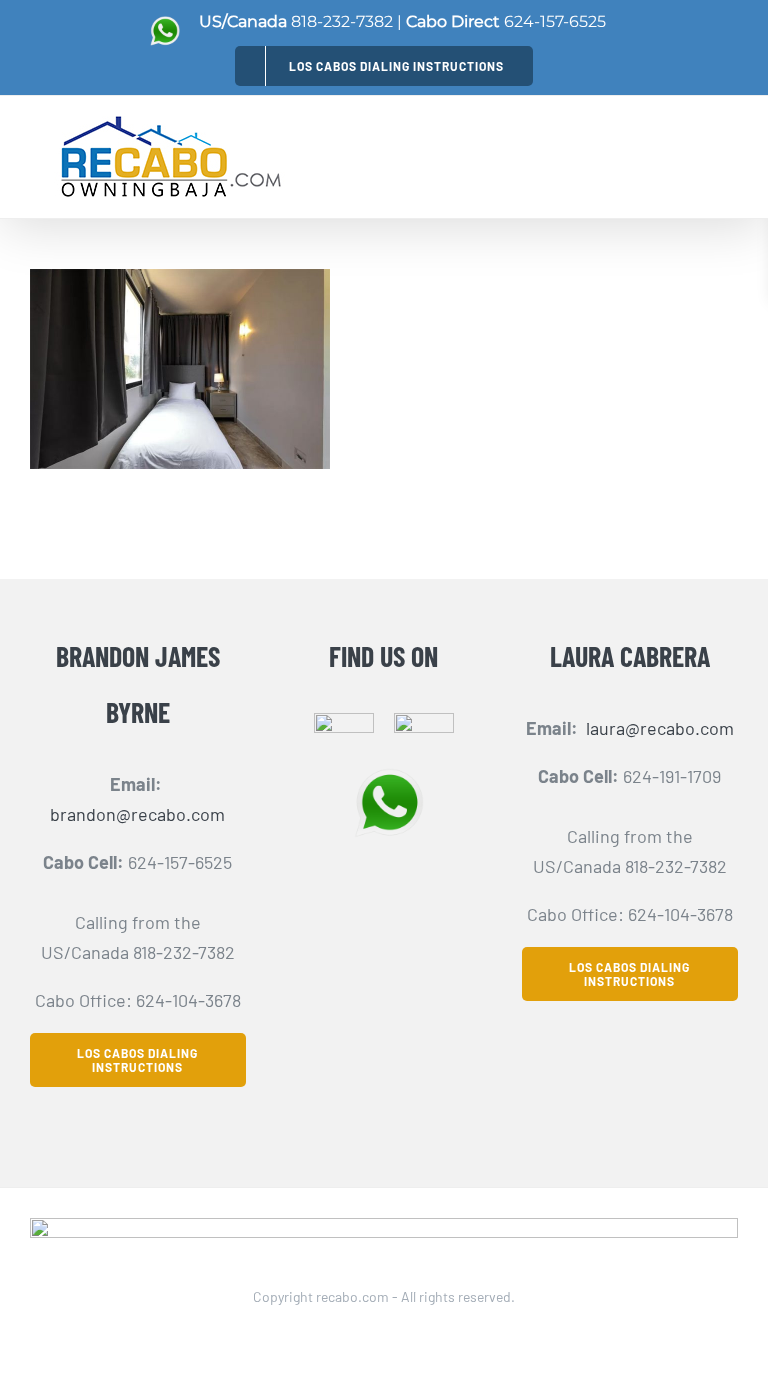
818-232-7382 (342, 21)
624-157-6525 (555, 21)
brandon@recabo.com (137, 814)
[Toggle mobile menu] (726, 151)
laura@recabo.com (660, 728)
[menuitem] (384, 65)
